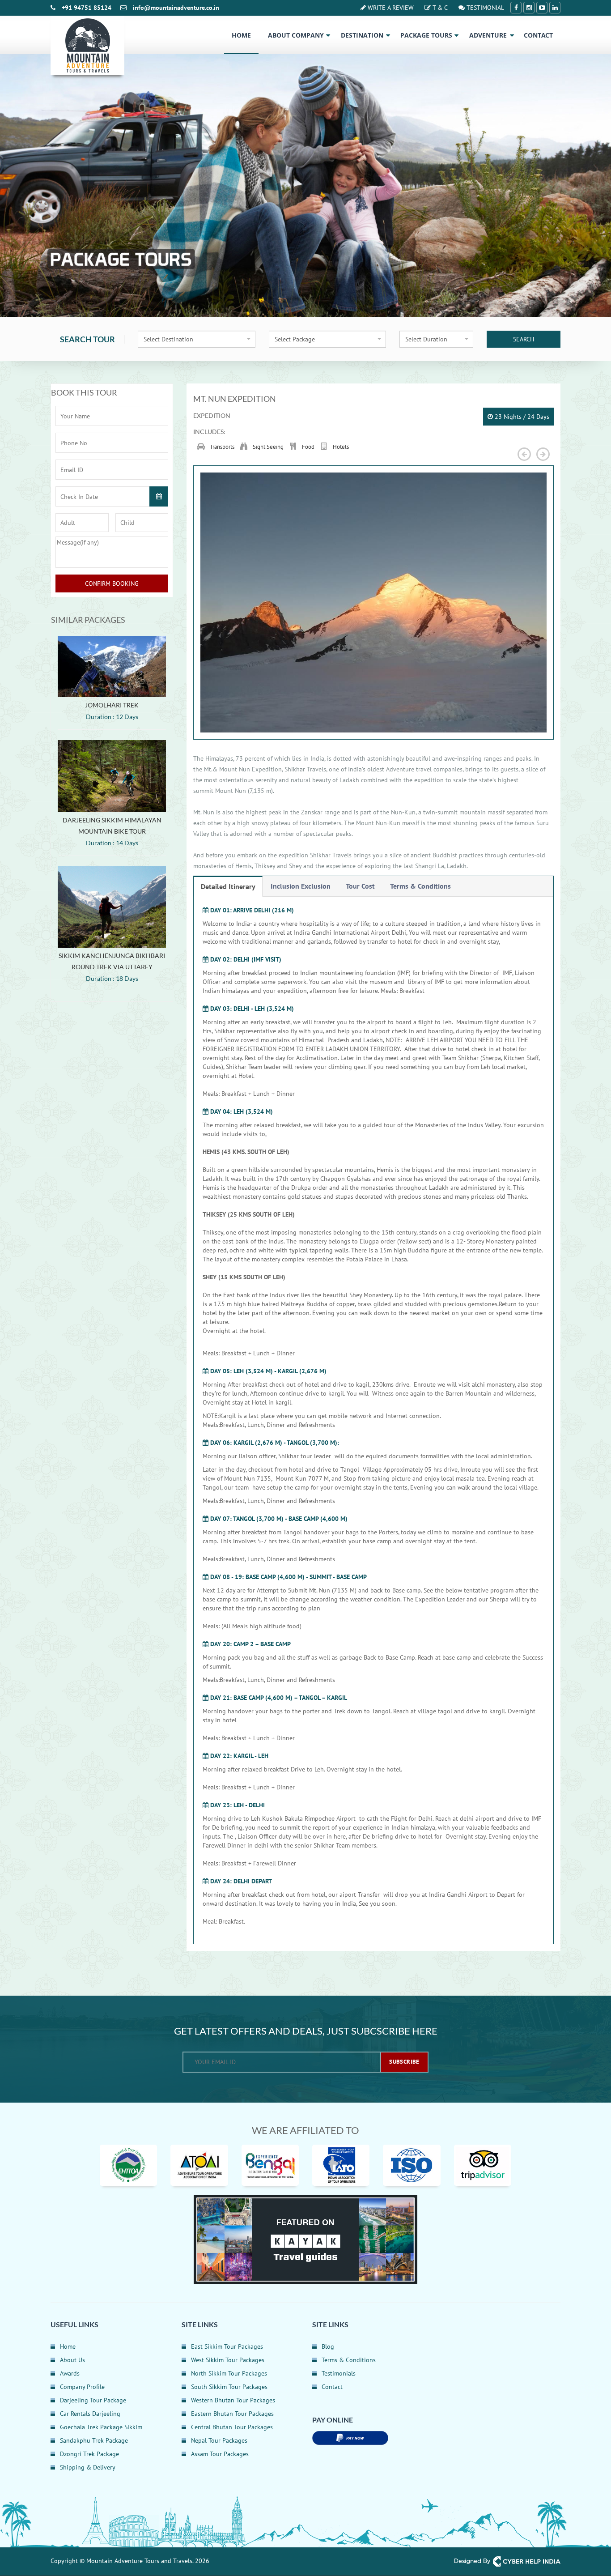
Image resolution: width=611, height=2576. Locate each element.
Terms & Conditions (420, 886)
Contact (538, 35)
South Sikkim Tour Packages (229, 2387)
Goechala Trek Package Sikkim (101, 2427)
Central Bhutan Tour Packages (232, 2427)
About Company (296, 35)
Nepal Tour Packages (219, 2440)
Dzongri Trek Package (89, 2454)
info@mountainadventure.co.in (176, 8)
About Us (72, 2360)
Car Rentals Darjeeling (90, 2414)
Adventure (488, 35)
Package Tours (426, 35)
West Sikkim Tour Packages (228, 2360)
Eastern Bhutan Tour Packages (232, 2414)
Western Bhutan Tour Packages (233, 2400)
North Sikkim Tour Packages (229, 2373)
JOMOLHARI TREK (112, 705)
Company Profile (82, 2387)
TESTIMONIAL (484, 8)
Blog (328, 2346)
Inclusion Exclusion (301, 886)
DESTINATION (362, 35)
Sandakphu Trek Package (94, 2440)
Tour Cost (360, 886)
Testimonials (339, 2373)
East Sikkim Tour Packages (227, 2346)
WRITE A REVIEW (390, 8)
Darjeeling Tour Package (93, 2400)
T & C (439, 8)
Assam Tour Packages (220, 2454)
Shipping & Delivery (88, 2467)
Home (241, 35)
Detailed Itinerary (228, 886)
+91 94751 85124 (87, 8)
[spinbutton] (82, 523)
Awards (70, 2373)
